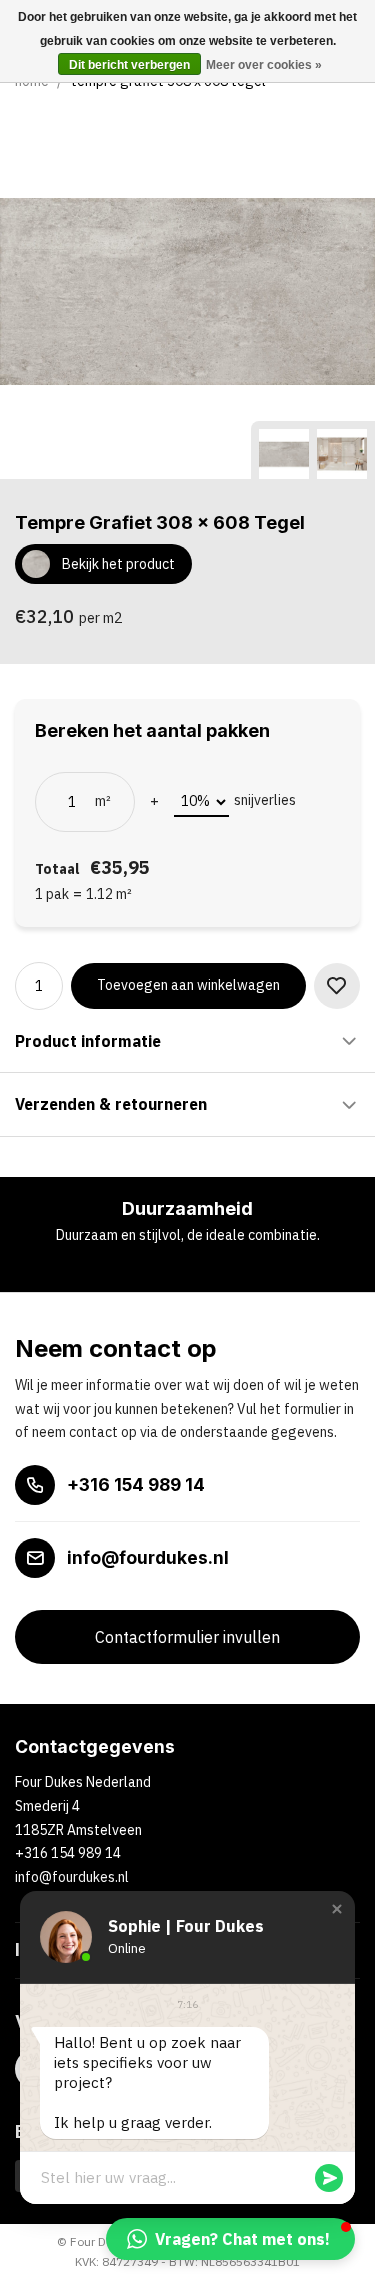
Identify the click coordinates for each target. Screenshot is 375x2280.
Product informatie (88, 1041)
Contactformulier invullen (187, 1637)
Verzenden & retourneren (111, 1104)
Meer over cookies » (264, 65)
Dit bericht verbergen (129, 65)
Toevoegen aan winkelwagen (188, 985)
